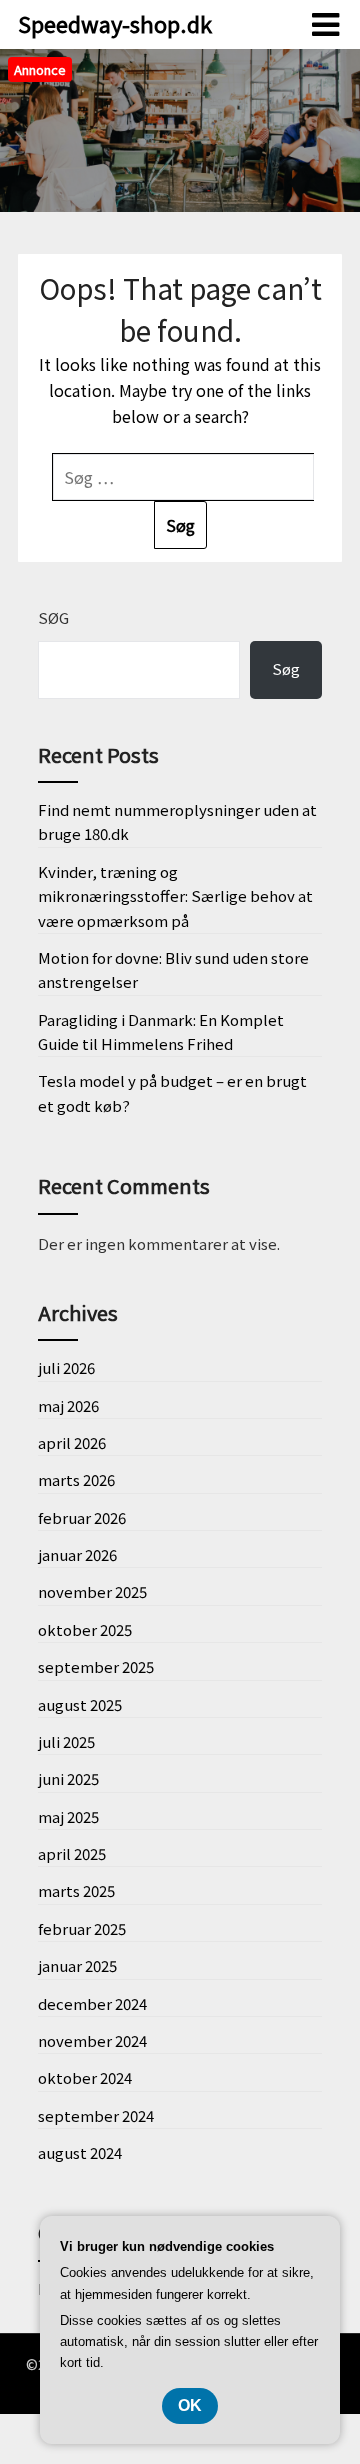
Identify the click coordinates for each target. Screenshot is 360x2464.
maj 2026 (68, 1405)
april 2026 (72, 1442)
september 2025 (96, 1666)
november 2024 (92, 2040)
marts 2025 (76, 1890)
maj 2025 (68, 1816)
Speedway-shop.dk (115, 23)
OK (190, 2405)
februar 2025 (82, 1928)
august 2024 (80, 2152)
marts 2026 (76, 1479)
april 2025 (72, 1853)
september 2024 (96, 2115)
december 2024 (92, 2003)
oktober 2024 (85, 2077)
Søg (53, 617)
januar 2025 (77, 1965)
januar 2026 (77, 1554)
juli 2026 (66, 1367)
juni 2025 (68, 1778)
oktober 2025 (85, 1629)
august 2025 (80, 1704)
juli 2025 (66, 1741)
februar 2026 (82, 1517)
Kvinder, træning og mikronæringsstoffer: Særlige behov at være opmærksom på (175, 896)
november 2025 (92, 1591)
